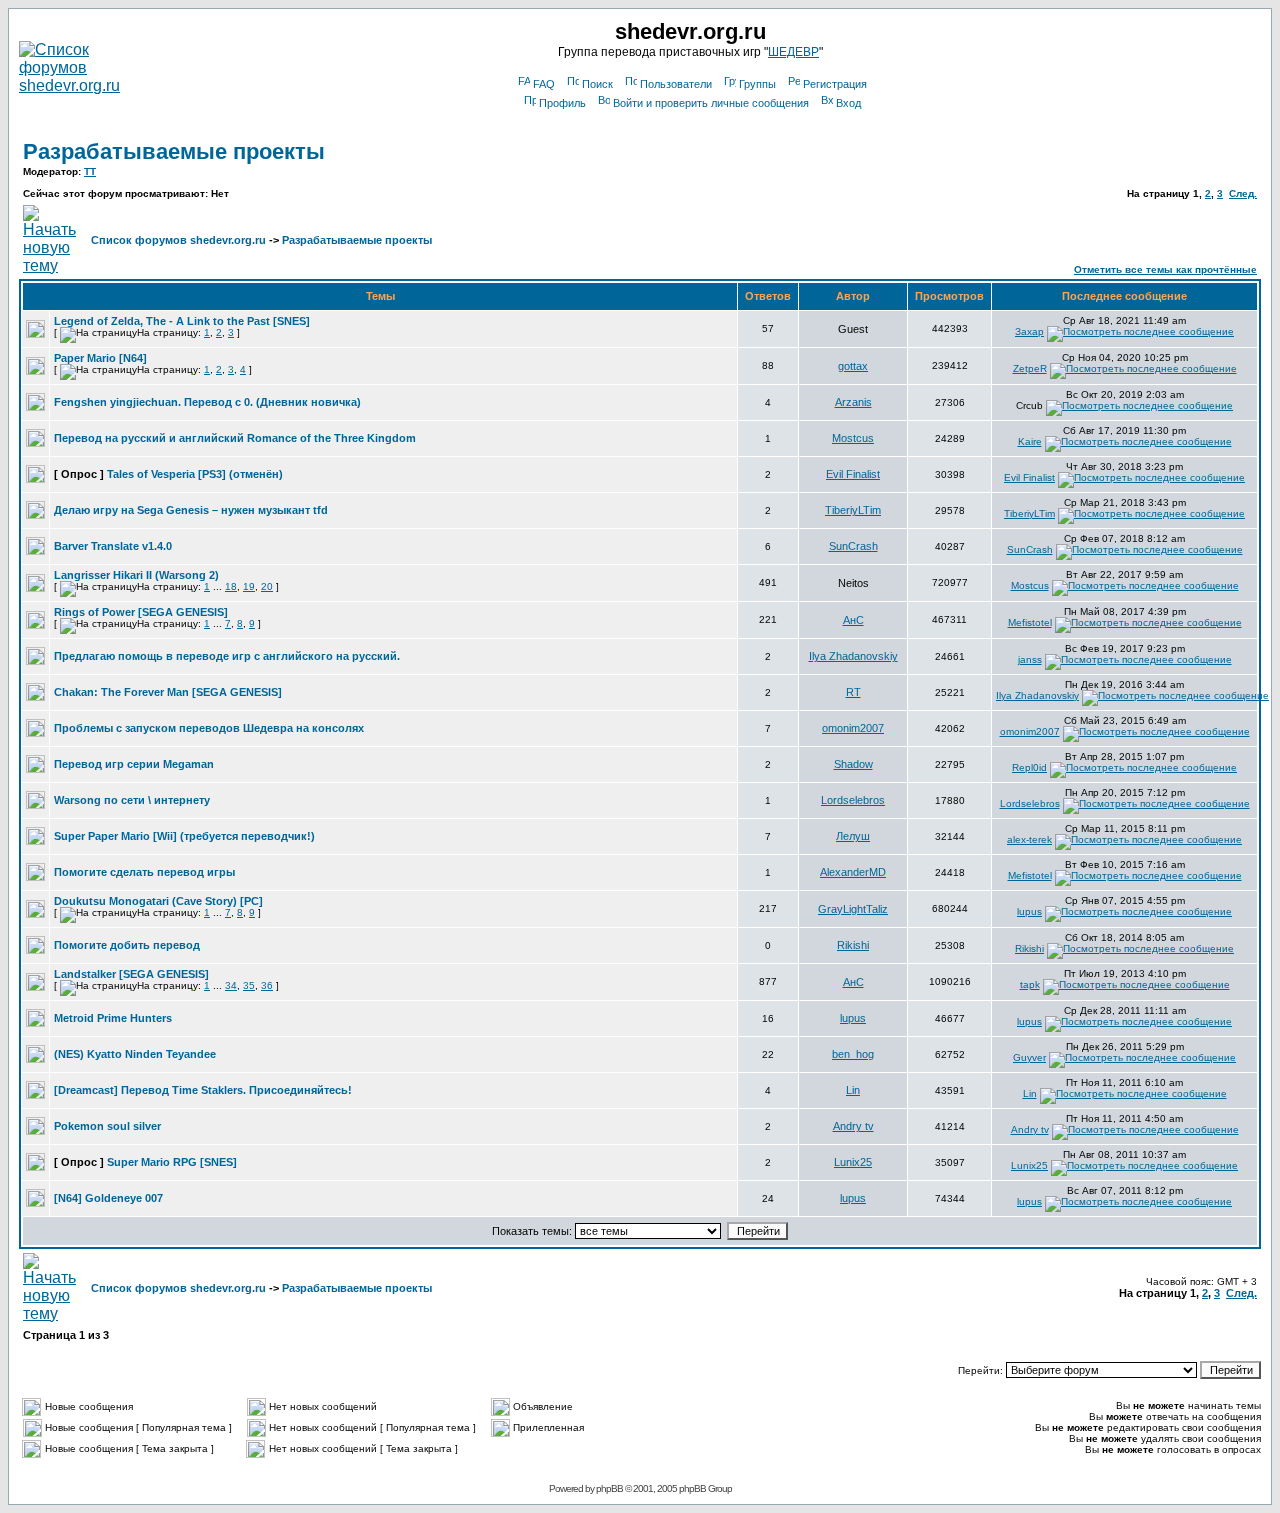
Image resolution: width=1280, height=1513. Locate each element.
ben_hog (853, 1054)
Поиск (597, 84)
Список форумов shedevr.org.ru (178, 240)
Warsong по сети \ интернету (132, 800)
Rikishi (853, 945)
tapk (1030, 984)
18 (231, 586)
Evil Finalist (853, 474)
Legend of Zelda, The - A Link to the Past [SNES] (182, 321)
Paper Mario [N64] (100, 358)
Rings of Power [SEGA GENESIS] (141, 612)
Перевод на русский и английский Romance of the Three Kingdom (235, 438)
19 (249, 586)
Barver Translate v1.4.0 (113, 546)
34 (231, 985)
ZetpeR (1030, 368)
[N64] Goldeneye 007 (108, 1198)
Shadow (853, 764)
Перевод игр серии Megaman (134, 764)
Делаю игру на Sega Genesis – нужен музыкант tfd (191, 510)
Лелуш (853, 836)
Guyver (1029, 1057)
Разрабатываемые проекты (174, 151)
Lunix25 (853, 1162)
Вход (848, 103)
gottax (853, 366)
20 (267, 586)
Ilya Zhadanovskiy (853, 656)
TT (90, 171)
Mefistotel (1030, 622)
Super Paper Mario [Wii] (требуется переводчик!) (184, 836)
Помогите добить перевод (127, 945)
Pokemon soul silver (107, 1126)
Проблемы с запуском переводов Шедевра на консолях (209, 728)
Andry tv (853, 1126)
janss (1030, 659)
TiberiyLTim (853, 510)
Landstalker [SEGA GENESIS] (131, 974)
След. (1243, 193)
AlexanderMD (853, 872)
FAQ (544, 84)
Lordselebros (853, 800)
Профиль (562, 103)
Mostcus (853, 438)
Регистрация (835, 84)
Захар (1029, 331)
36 (267, 985)
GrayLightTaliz (853, 909)
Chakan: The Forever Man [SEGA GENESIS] (168, 692)
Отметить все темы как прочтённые (1165, 269)
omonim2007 (853, 728)
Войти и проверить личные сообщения (711, 103)
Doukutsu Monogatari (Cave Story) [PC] (158, 901)
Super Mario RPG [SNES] (172, 1162)
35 (249, 985)
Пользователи (676, 84)
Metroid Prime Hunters (113, 1018)
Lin (853, 1090)
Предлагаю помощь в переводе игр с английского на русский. (227, 656)
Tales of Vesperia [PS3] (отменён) (195, 474)
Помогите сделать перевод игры (144, 872)
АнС (853, 620)
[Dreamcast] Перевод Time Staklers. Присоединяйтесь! (203, 1090)
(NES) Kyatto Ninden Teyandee (135, 1054)
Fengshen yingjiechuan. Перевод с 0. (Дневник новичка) (207, 402)
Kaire (1030, 441)
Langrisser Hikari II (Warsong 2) (136, 575)
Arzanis (853, 402)
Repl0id (1029, 767)
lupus (1029, 911)
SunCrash (853, 546)
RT (853, 692)
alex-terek (1029, 839)
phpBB (609, 1488)
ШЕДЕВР (793, 52)
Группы (757, 84)
